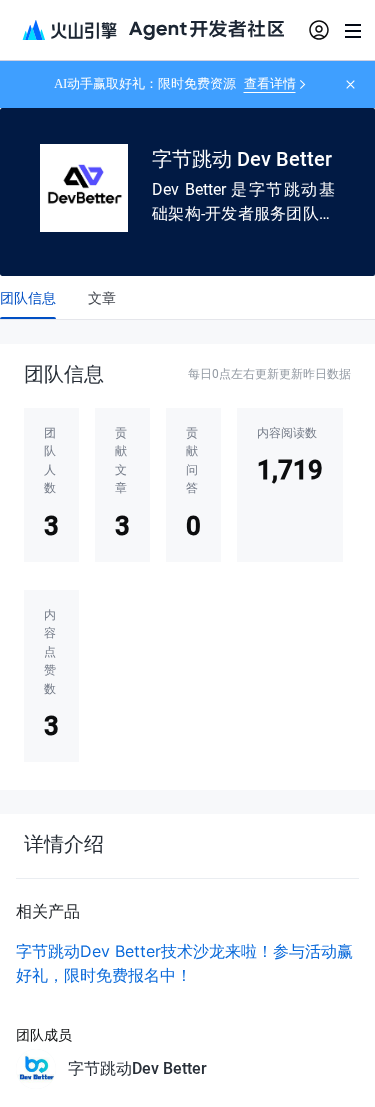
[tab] (28, 298)
